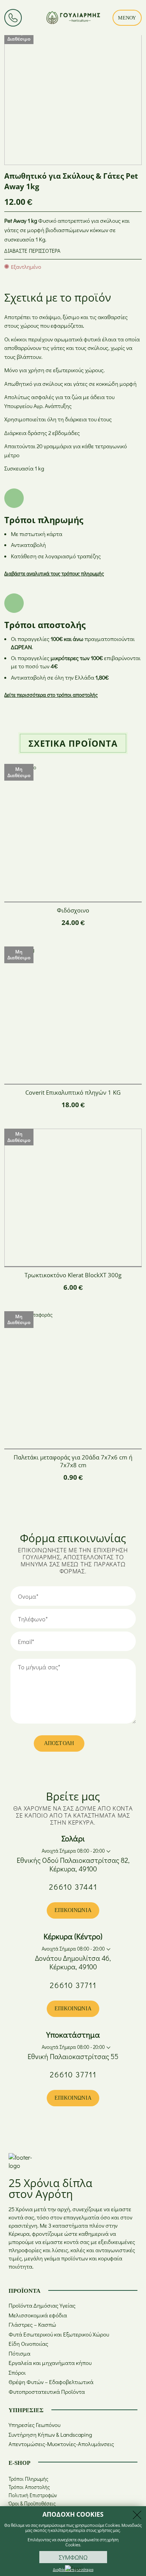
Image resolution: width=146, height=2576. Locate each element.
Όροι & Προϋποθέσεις (32, 2503)
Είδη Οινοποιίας (28, 2344)
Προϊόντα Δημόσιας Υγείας (42, 2305)
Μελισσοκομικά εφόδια (38, 2315)
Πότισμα (19, 2353)
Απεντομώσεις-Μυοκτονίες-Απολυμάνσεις (61, 2444)
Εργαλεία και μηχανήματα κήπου (50, 2363)
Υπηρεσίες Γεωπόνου (34, 2425)
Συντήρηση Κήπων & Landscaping (50, 2435)
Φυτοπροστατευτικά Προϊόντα (47, 2392)
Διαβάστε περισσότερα (32, 251)
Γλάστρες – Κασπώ (32, 2325)
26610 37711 (73, 1985)
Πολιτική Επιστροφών (33, 2495)
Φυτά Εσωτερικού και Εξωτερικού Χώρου (59, 2334)
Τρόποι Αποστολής (29, 2487)
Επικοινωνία (73, 1910)
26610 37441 (73, 1887)
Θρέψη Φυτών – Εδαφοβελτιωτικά (51, 2382)
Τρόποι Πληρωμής (28, 2479)
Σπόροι (17, 2373)
